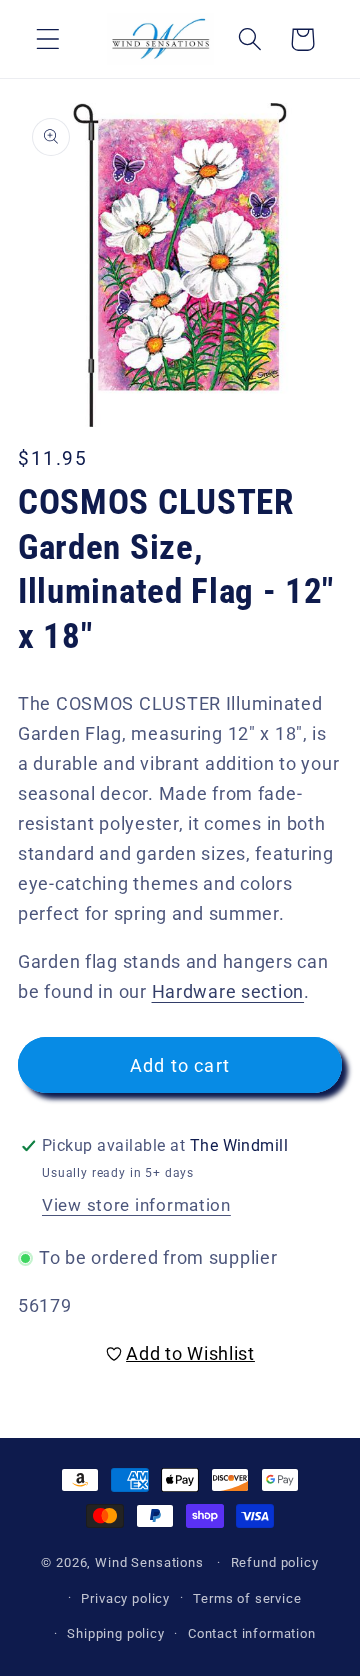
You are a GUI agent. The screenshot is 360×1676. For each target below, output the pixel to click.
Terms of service (247, 1598)
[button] (48, 39)
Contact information (252, 1633)
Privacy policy (125, 1598)
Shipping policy (116, 1633)
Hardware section (228, 991)
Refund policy (275, 1562)
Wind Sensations (149, 1562)
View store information (136, 1205)
